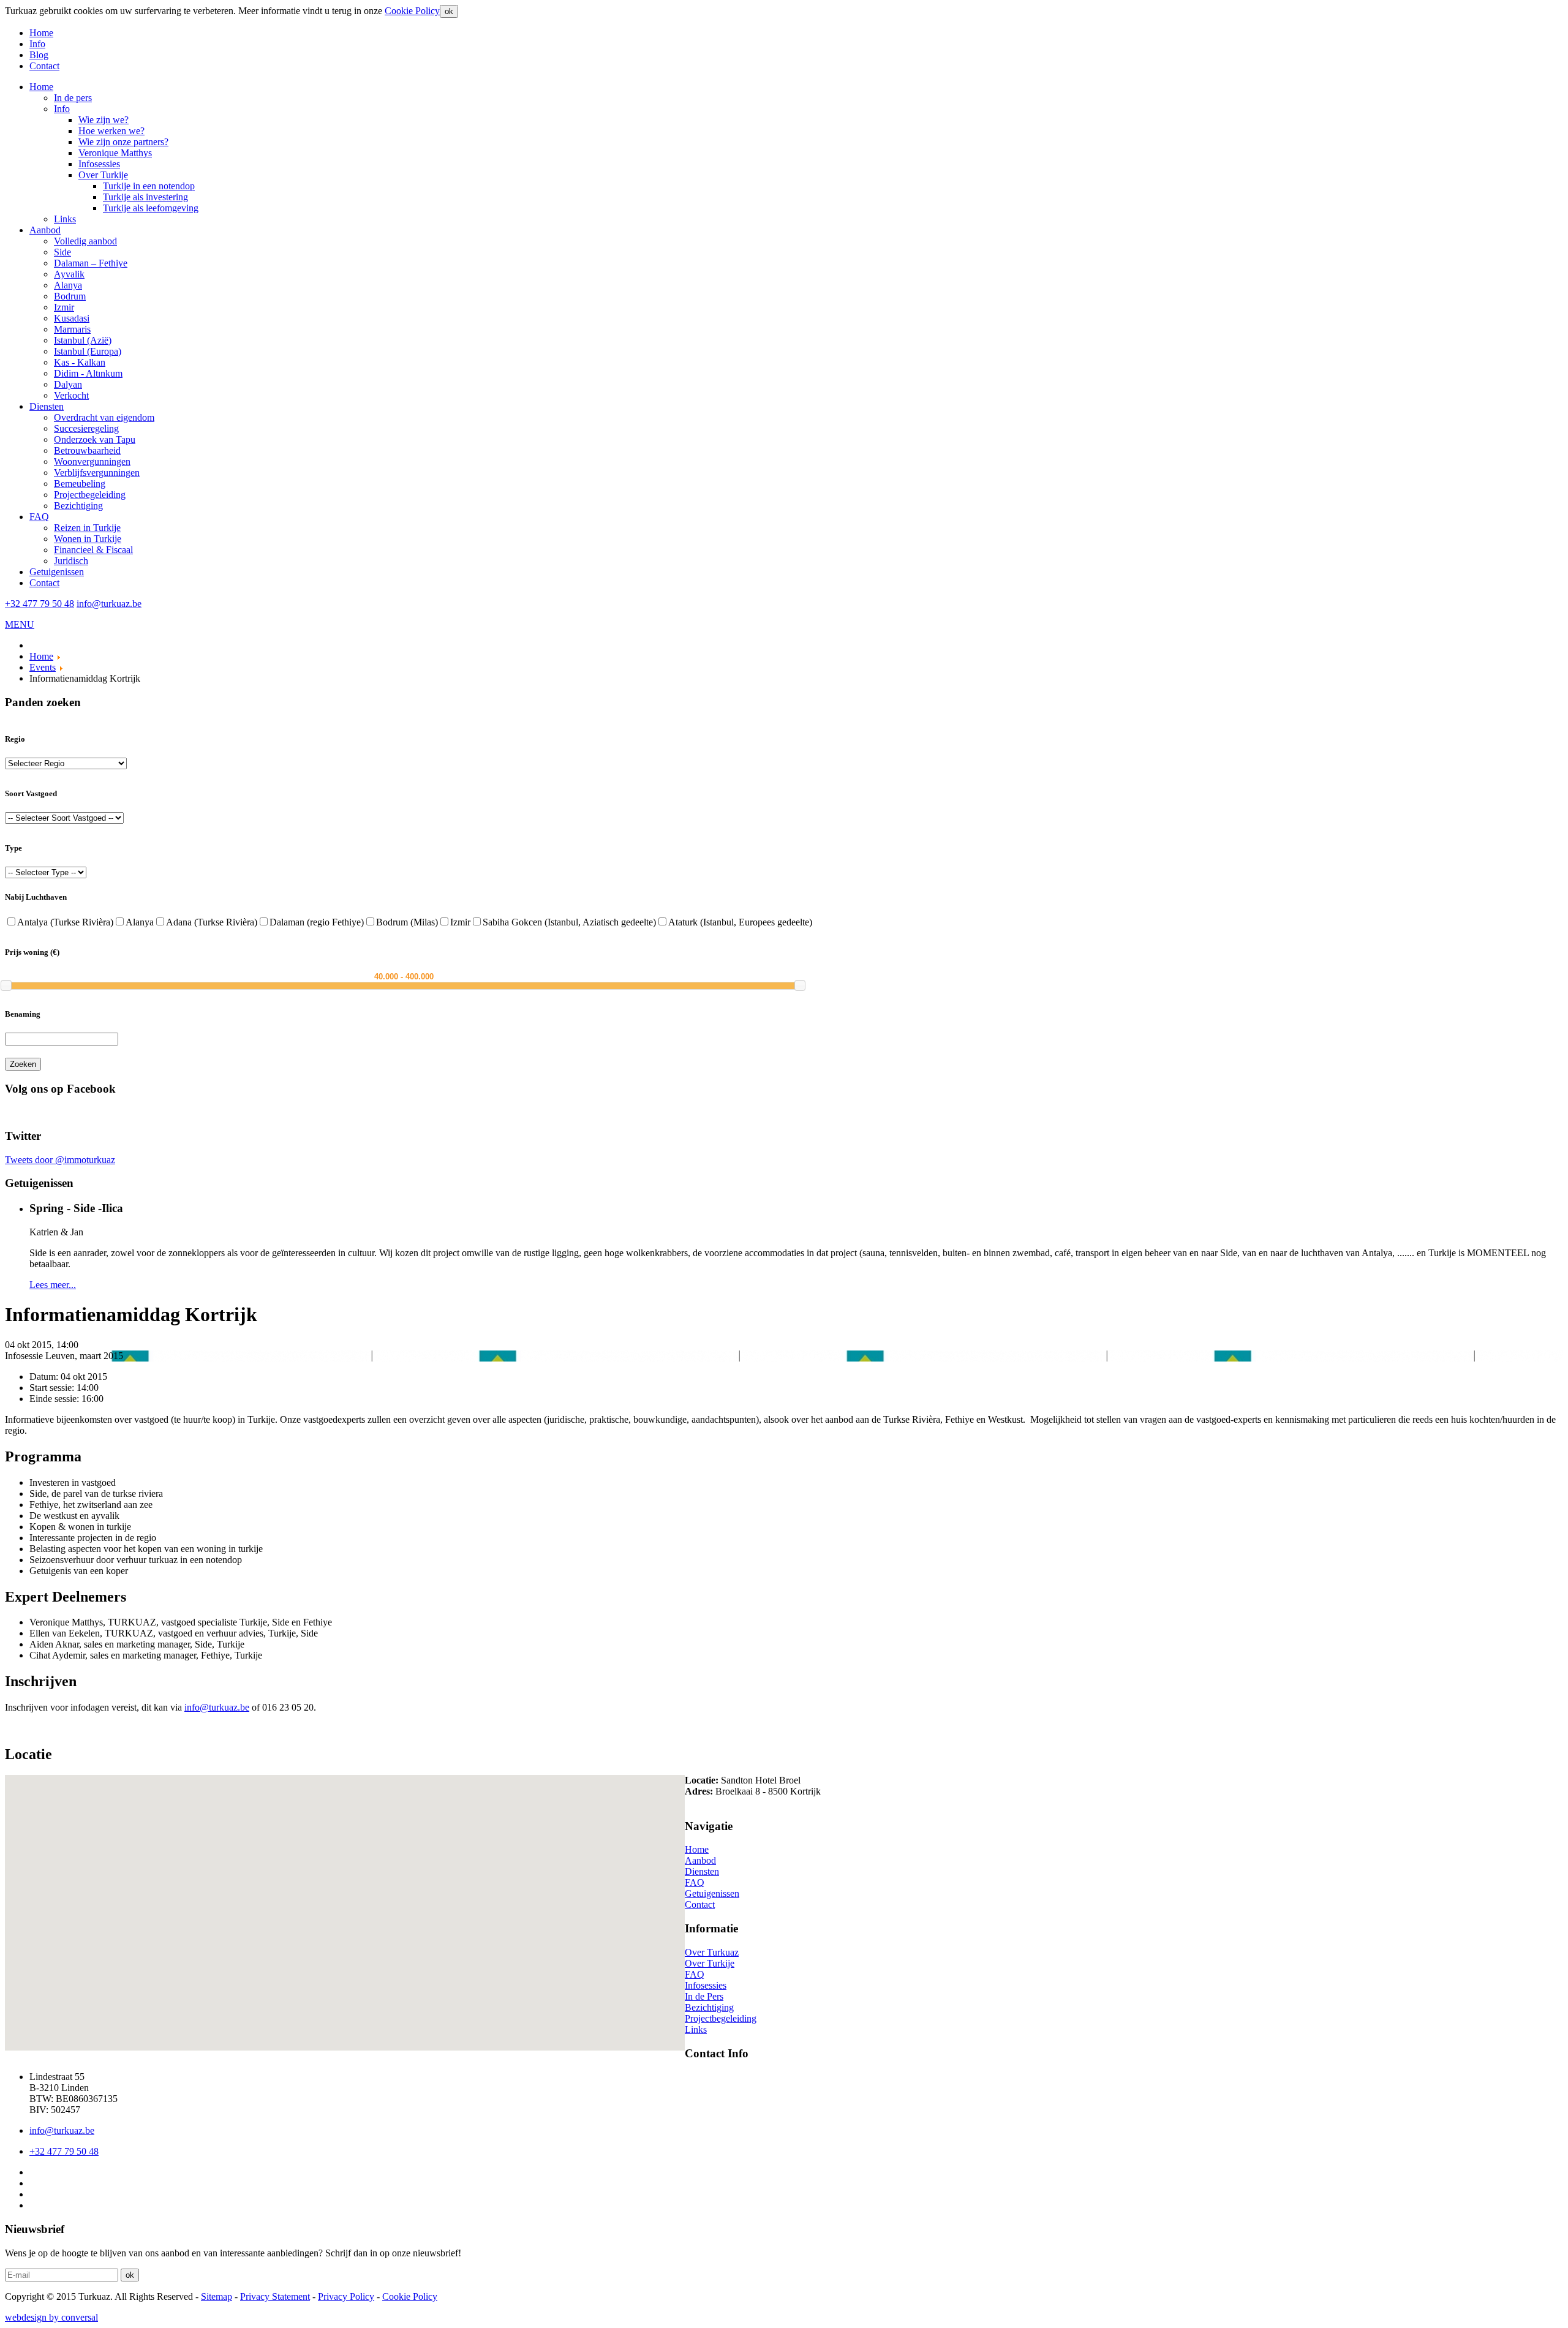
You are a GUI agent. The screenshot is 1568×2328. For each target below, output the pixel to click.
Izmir (460, 922)
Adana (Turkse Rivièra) (212, 922)
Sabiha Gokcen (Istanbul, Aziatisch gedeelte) (569, 922)
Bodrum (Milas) (407, 922)
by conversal (51, 2317)
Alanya (140, 922)
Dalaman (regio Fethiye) (317, 922)
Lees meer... (53, 1285)
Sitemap (217, 2296)
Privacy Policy (346, 2296)
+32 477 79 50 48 (40, 604)
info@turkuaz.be (109, 604)
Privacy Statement (275, 2296)
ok (449, 11)
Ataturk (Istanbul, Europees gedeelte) (740, 922)
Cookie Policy (412, 11)
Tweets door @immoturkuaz (60, 1160)
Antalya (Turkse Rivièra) (65, 922)
